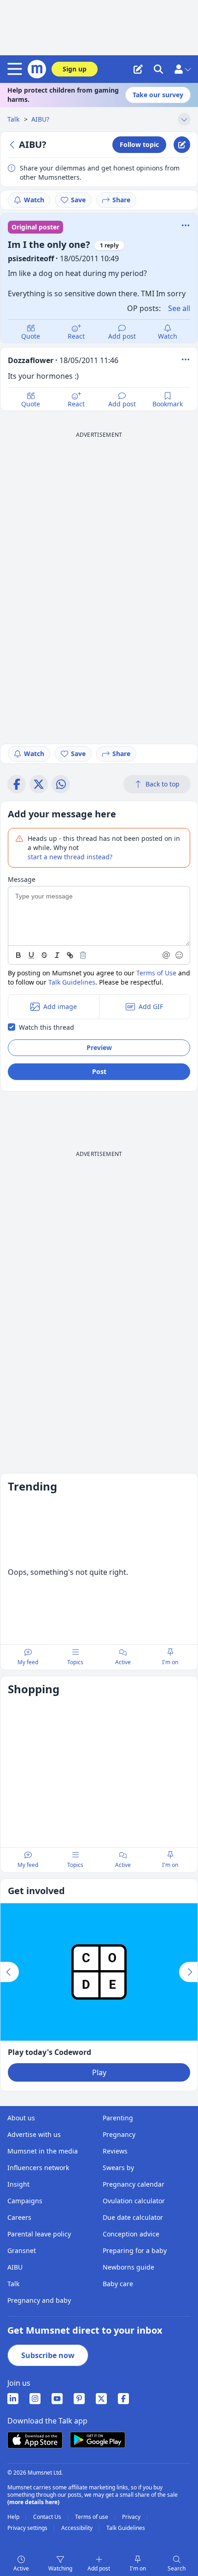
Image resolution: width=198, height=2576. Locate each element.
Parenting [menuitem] (118, 2118)
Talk (14, 119)
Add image (60, 1006)
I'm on (138, 2568)
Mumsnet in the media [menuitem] (43, 2151)
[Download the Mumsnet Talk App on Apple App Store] (35, 2440)
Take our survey (158, 95)
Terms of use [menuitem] (92, 2517)
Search (177, 2568)
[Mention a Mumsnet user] (167, 955)
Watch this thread (47, 1027)
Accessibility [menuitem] (78, 2528)
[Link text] (70, 955)
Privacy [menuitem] (132, 2517)
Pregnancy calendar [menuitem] (134, 2184)
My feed (28, 1662)
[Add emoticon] (180, 955)
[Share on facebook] (17, 784)
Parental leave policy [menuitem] (39, 2234)
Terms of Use (156, 973)
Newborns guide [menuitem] (128, 2267)
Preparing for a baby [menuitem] (135, 2250)
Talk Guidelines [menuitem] (126, 2528)
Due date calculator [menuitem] (133, 2217)
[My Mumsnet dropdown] (182, 69)
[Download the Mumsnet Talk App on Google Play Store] (98, 2440)
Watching (60, 2568)
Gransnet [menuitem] (22, 2250)
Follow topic (139, 144)
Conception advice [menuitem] (131, 2234)
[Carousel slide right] (188, 1972)
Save (78, 200)
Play (99, 2072)
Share (121, 200)
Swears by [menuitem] (118, 2168)
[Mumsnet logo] (37, 69)
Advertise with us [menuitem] (34, 2134)
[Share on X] (39, 784)
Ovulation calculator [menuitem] (134, 2201)
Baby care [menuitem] (118, 2284)
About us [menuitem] (21, 2118)
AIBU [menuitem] (15, 2267)
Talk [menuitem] (13, 2284)
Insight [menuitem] (18, 2184)
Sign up (75, 69)
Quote (31, 336)
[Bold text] (18, 955)
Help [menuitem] (14, 2517)
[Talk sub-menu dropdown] (184, 119)
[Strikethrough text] (44, 955)
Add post (122, 336)
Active (21, 2568)
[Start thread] (138, 69)
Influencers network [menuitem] (38, 2168)
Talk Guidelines (72, 982)
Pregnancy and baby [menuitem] (39, 2300)
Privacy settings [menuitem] (28, 2528)
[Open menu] (17, 69)
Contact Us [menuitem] (48, 2517)
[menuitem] (13, 2399)
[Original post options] (186, 225)
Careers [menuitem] (19, 2217)
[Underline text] (31, 955)
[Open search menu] (158, 69)
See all (179, 308)
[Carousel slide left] (10, 1972)
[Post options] (186, 359)
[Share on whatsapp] (61, 784)
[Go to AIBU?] (13, 145)
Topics (75, 1662)
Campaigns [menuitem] (25, 2201)
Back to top (163, 784)
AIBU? (40, 119)
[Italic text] (57, 955)
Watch (34, 200)
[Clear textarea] (83, 955)
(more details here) (33, 2502)
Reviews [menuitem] (115, 2151)
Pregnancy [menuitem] (119, 2134)
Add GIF (151, 1006)
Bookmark (168, 404)
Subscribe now (48, 2355)
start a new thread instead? (70, 857)
